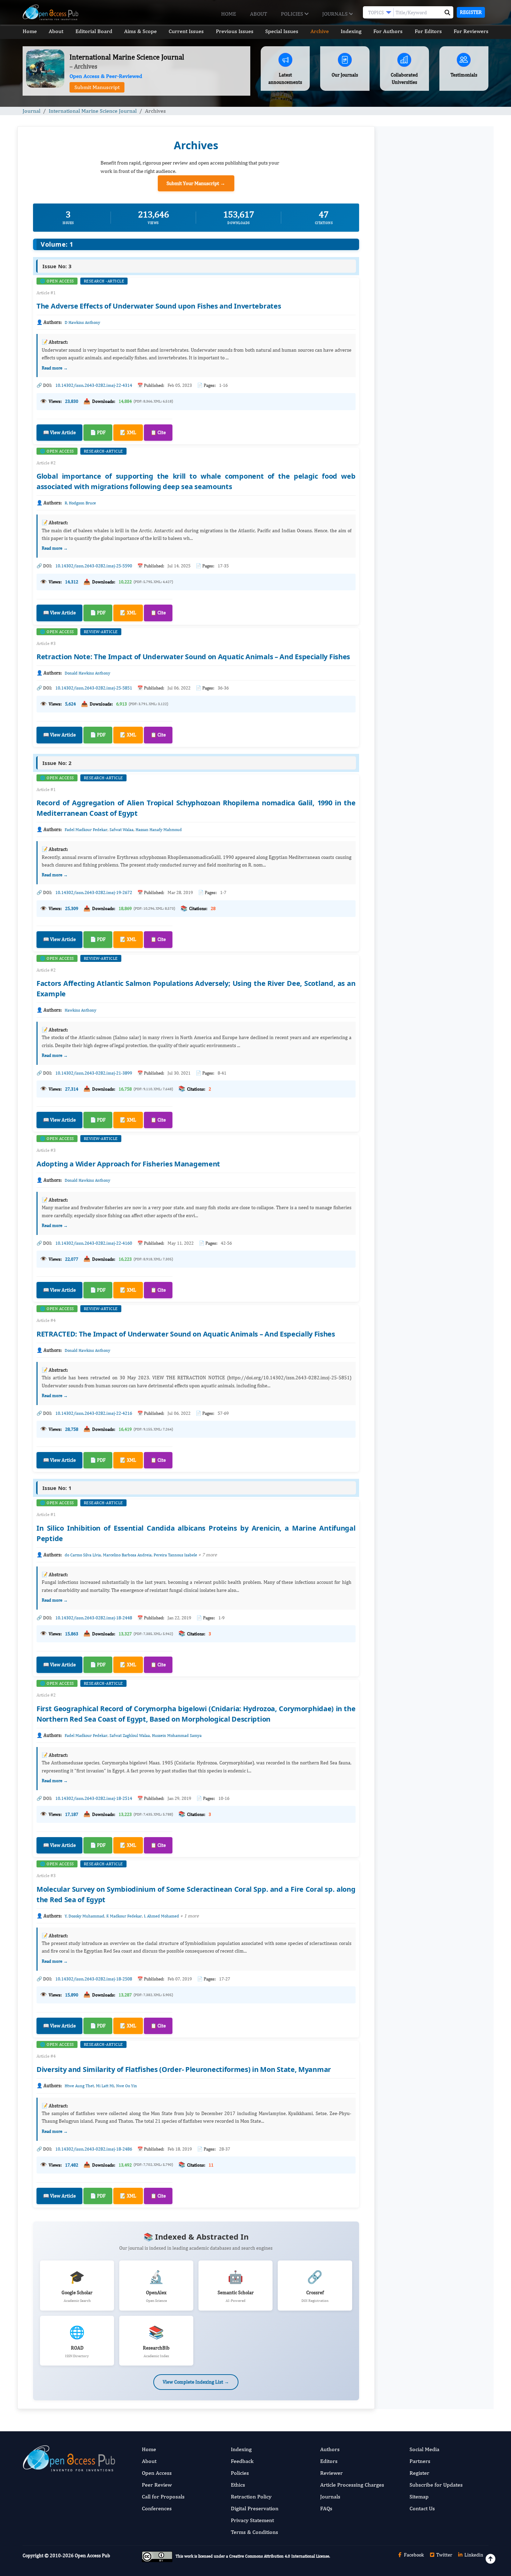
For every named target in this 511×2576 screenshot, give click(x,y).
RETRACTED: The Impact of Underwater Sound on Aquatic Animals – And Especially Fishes (186, 1334)
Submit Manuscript (97, 87)
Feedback (242, 2461)
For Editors (428, 31)
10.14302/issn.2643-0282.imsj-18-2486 (94, 2149)
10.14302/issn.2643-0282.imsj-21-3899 (94, 1073)
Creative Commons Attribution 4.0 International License (279, 2557)
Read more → (55, 368)
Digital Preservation (255, 2508)
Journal (31, 111)
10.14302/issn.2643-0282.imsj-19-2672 (94, 892)
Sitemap (419, 2497)
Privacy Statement (252, 2520)
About (258, 14)
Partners (420, 2461)
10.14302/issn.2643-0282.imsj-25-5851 (94, 688)
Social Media (424, 2449)
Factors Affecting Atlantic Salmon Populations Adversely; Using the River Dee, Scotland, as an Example (429, 519)
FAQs (326, 2508)
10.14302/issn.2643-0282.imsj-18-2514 (94, 1798)
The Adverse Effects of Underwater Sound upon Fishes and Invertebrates (159, 306)
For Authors (388, 31)
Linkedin (473, 2555)
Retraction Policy (251, 2497)
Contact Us (422, 2508)
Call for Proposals (163, 2497)
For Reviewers (471, 31)
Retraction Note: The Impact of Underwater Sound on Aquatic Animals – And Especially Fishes (193, 657)
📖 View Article (59, 432)
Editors (329, 2461)
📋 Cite (158, 432)
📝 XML (128, 432)
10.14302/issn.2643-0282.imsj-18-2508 (94, 1979)
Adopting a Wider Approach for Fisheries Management (128, 1164)
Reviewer (331, 2473)
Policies (293, 14)
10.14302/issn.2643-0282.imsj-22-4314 (94, 385)
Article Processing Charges (352, 2485)
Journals (336, 14)
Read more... (434, 314)
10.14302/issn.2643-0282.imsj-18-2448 (94, 1618)
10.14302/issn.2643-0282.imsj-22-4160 (94, 1243)
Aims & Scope (140, 31)
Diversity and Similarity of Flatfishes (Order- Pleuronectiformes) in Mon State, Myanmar (184, 2069)
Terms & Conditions (254, 2532)
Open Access (157, 2473)
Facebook (413, 2555)
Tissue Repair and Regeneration (421, 641)
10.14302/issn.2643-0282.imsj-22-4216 (94, 1413)
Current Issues (186, 31)
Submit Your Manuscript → (196, 183)
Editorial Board (94, 31)
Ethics (238, 2485)
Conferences (157, 2508)
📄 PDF (98, 432)
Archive (320, 31)
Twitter (444, 2555)
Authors (330, 2449)
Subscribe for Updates (436, 2485)
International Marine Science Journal (93, 111)
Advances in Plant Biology (415, 684)
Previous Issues (235, 31)
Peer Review (157, 2485)
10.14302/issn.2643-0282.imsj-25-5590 (94, 566)
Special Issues (282, 31)
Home (229, 14)
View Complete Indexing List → (196, 2382)
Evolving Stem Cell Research (417, 727)
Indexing (351, 31)
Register (471, 12)
